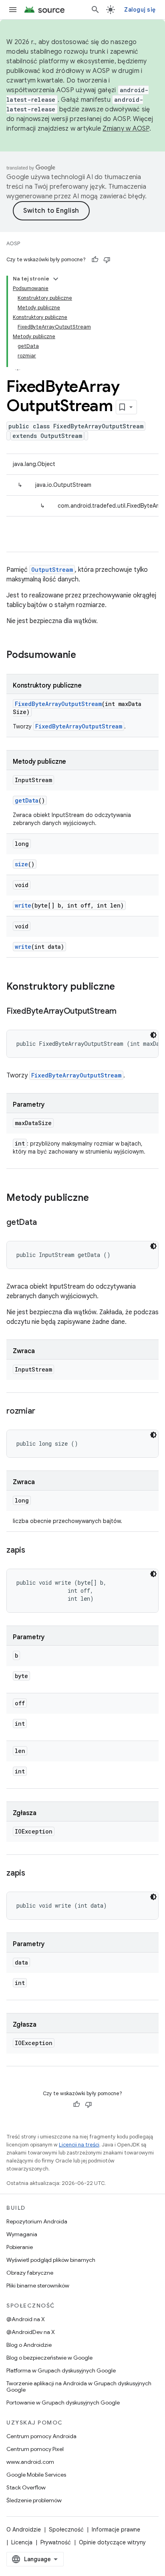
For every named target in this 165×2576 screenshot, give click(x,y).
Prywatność (56, 2542)
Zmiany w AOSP (126, 129)
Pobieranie (20, 2247)
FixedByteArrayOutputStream (58, 704)
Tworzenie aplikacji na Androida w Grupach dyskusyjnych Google (79, 2386)
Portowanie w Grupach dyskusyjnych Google (63, 2403)
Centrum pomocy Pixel (35, 2449)
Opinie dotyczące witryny (112, 2542)
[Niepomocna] (107, 260)
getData (27, 800)
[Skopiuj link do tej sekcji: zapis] (33, 1551)
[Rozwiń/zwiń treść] (56, 279)
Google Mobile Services (36, 2475)
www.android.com (30, 2462)
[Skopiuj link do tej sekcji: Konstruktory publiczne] (123, 987)
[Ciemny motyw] (153, 1035)
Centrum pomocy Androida (41, 2436)
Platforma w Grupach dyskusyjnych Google (61, 2370)
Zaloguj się (140, 10)
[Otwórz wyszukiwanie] (95, 10)
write (23, 905)
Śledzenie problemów (34, 2500)
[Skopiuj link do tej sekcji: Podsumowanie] (84, 656)
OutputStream (52, 570)
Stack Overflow (26, 2487)
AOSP (13, 243)
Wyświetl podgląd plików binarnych (51, 2260)
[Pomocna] (95, 260)
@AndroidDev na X (31, 2332)
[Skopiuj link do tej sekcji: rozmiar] (43, 1412)
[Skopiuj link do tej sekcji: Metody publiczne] (97, 1198)
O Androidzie (24, 2530)
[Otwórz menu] (13, 10)
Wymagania (22, 2234)
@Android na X (26, 2319)
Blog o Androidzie (29, 2345)
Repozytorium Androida (37, 2221)
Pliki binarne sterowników (38, 2286)
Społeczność (66, 2530)
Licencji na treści (79, 2145)
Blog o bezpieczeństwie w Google (49, 2358)
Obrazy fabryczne (30, 2273)
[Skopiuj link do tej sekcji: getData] (44, 1223)
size (21, 864)
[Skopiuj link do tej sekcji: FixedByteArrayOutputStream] (125, 1012)
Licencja (22, 2542)
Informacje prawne (116, 2530)
